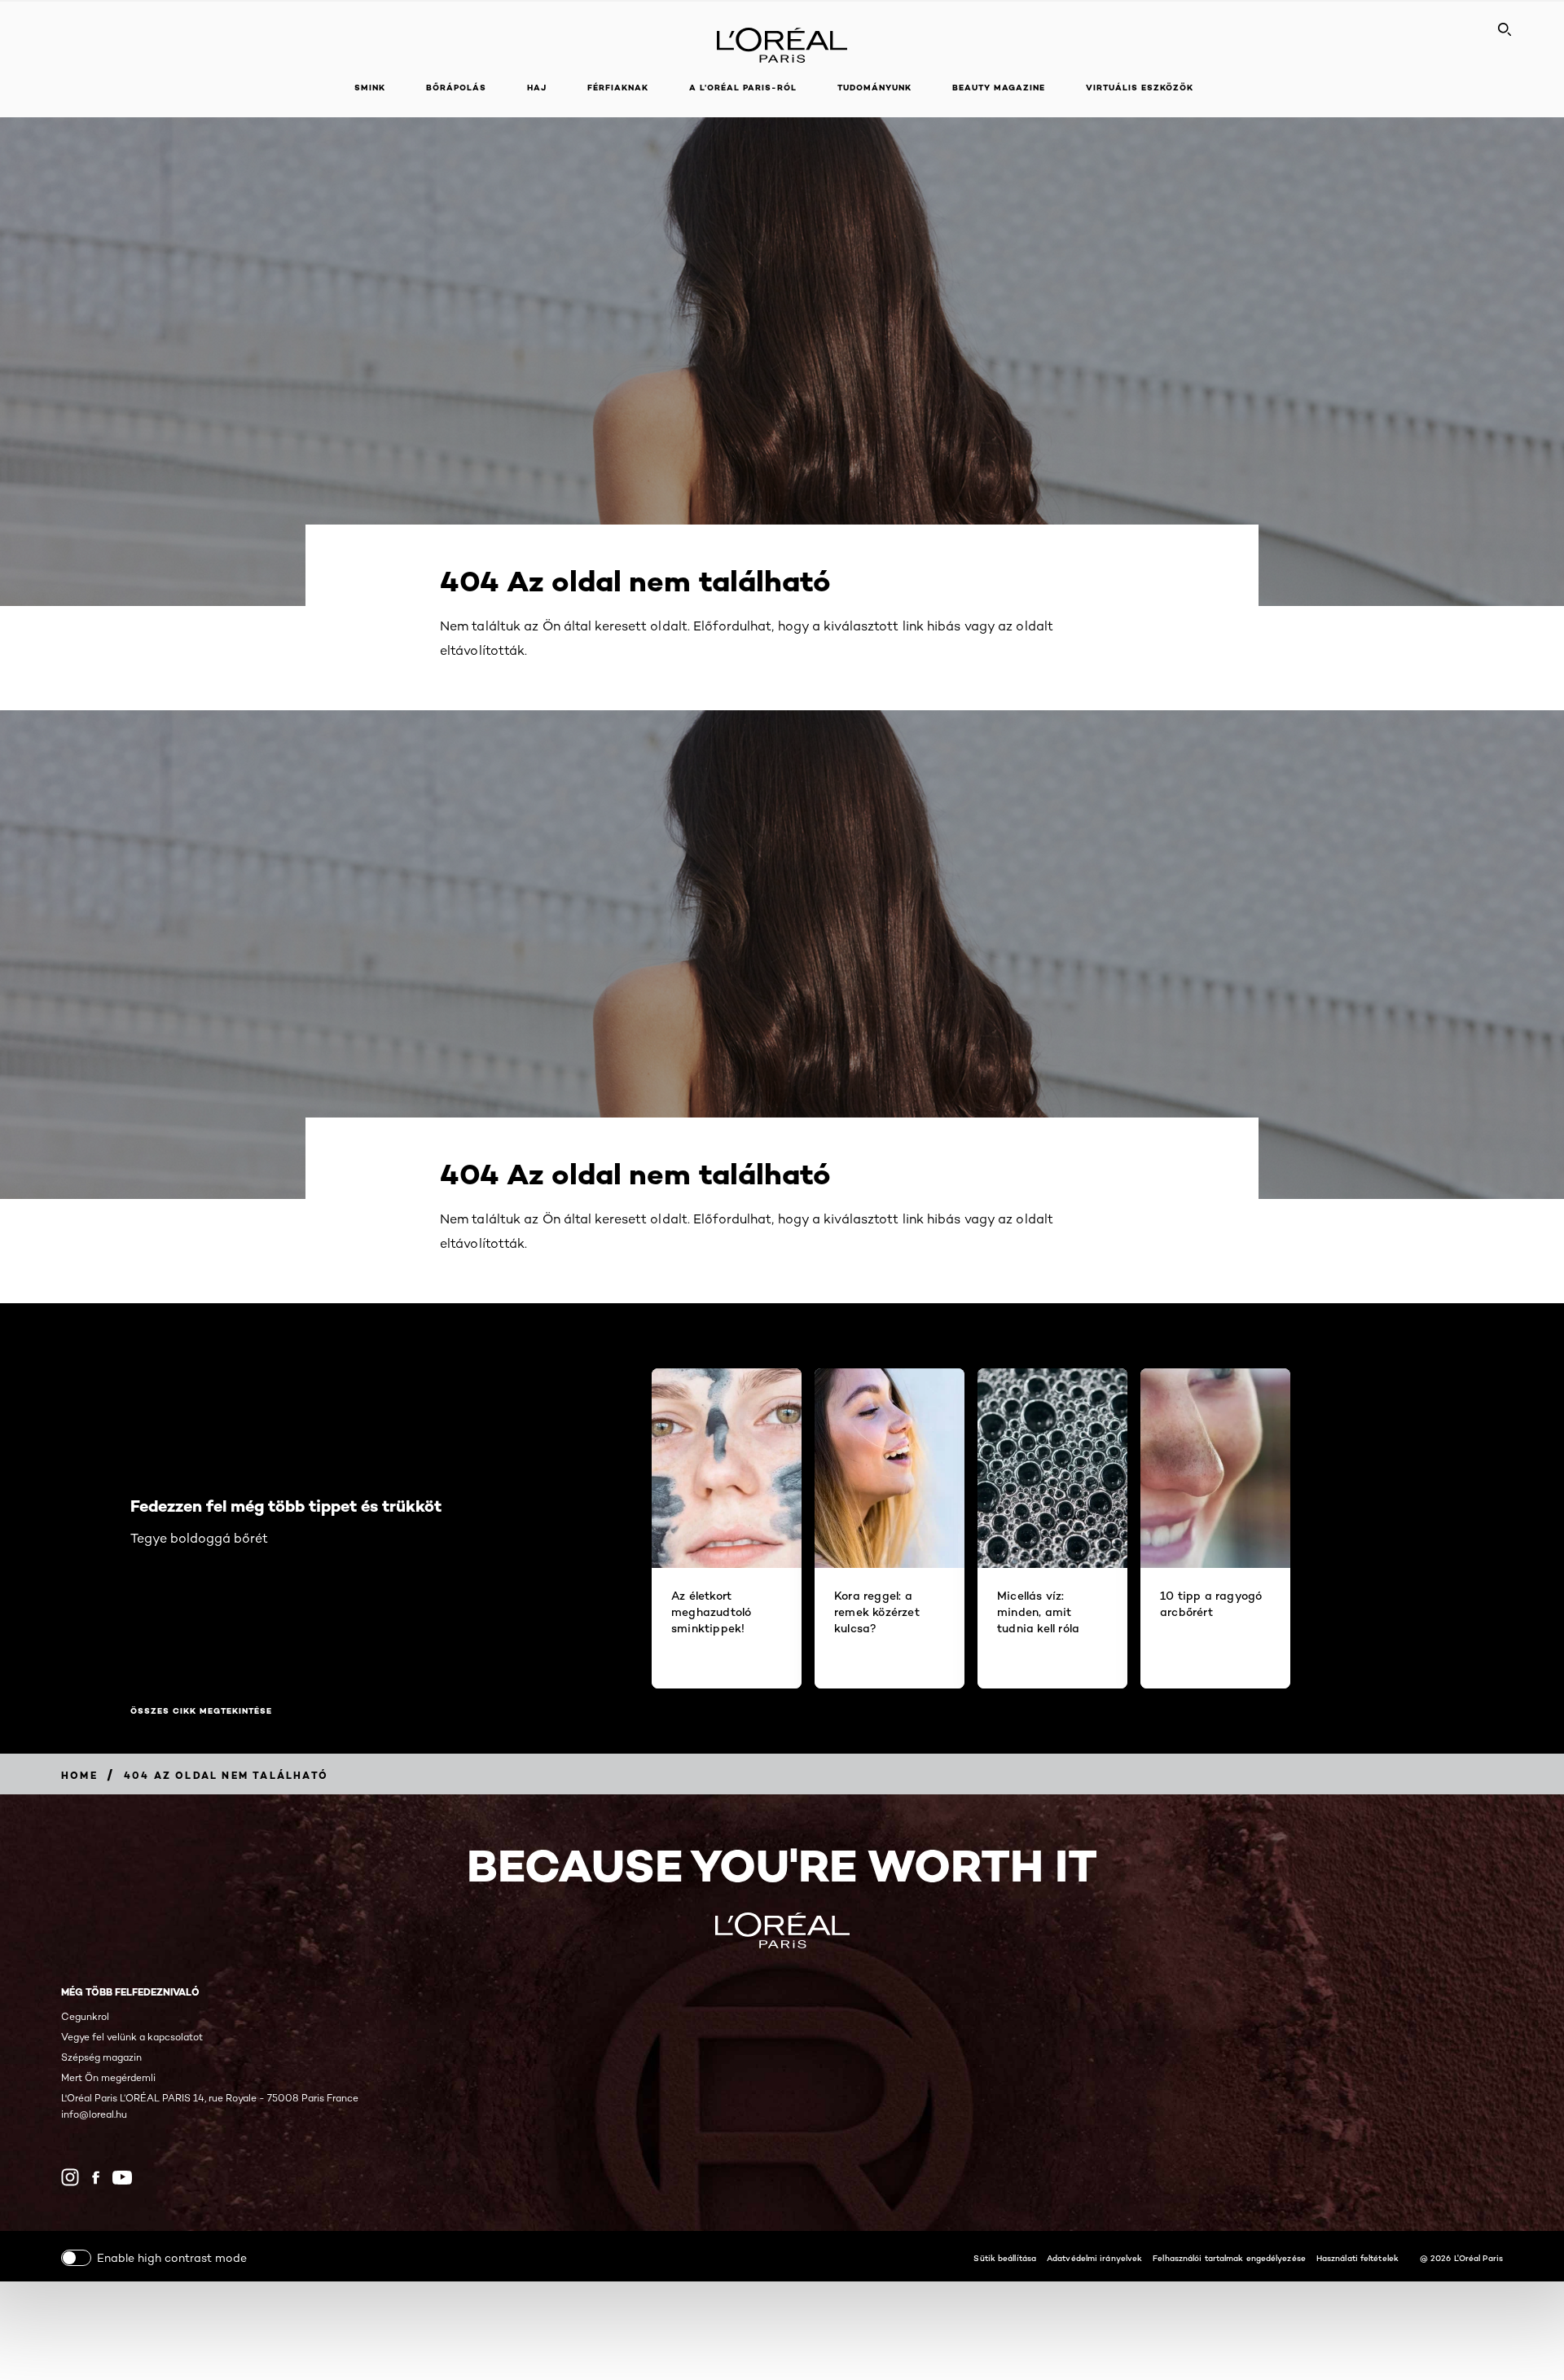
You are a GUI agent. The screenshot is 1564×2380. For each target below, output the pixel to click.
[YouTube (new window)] (122, 2178)
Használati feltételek (1358, 2258)
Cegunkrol (85, 2016)
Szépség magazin (101, 2057)
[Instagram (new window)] (70, 2177)
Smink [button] (370, 88)
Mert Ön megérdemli (108, 2077)
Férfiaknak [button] (618, 88)
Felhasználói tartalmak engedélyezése (1229, 2258)
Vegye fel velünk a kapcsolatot (132, 2037)
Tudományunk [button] (874, 88)
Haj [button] (537, 88)
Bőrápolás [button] (456, 88)
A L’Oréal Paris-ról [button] (743, 88)
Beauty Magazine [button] (999, 88)
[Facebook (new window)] (96, 2178)
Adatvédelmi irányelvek (1094, 2258)
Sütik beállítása (1005, 2258)
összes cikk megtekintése (201, 1711)
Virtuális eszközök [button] (1140, 88)
